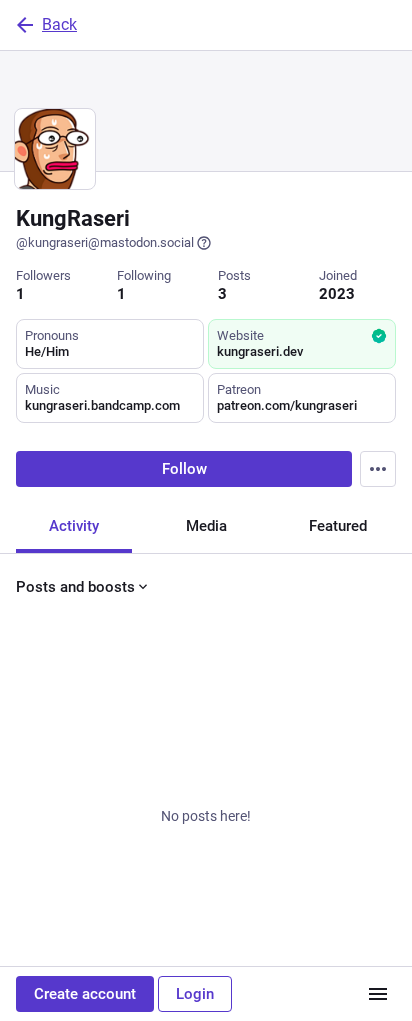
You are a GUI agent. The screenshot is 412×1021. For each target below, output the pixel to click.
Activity (74, 526)
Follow (184, 469)
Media (206, 526)
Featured (338, 526)
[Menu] (378, 469)
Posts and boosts (75, 587)
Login (195, 994)
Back (59, 24)
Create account (85, 994)
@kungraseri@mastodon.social (105, 242)
